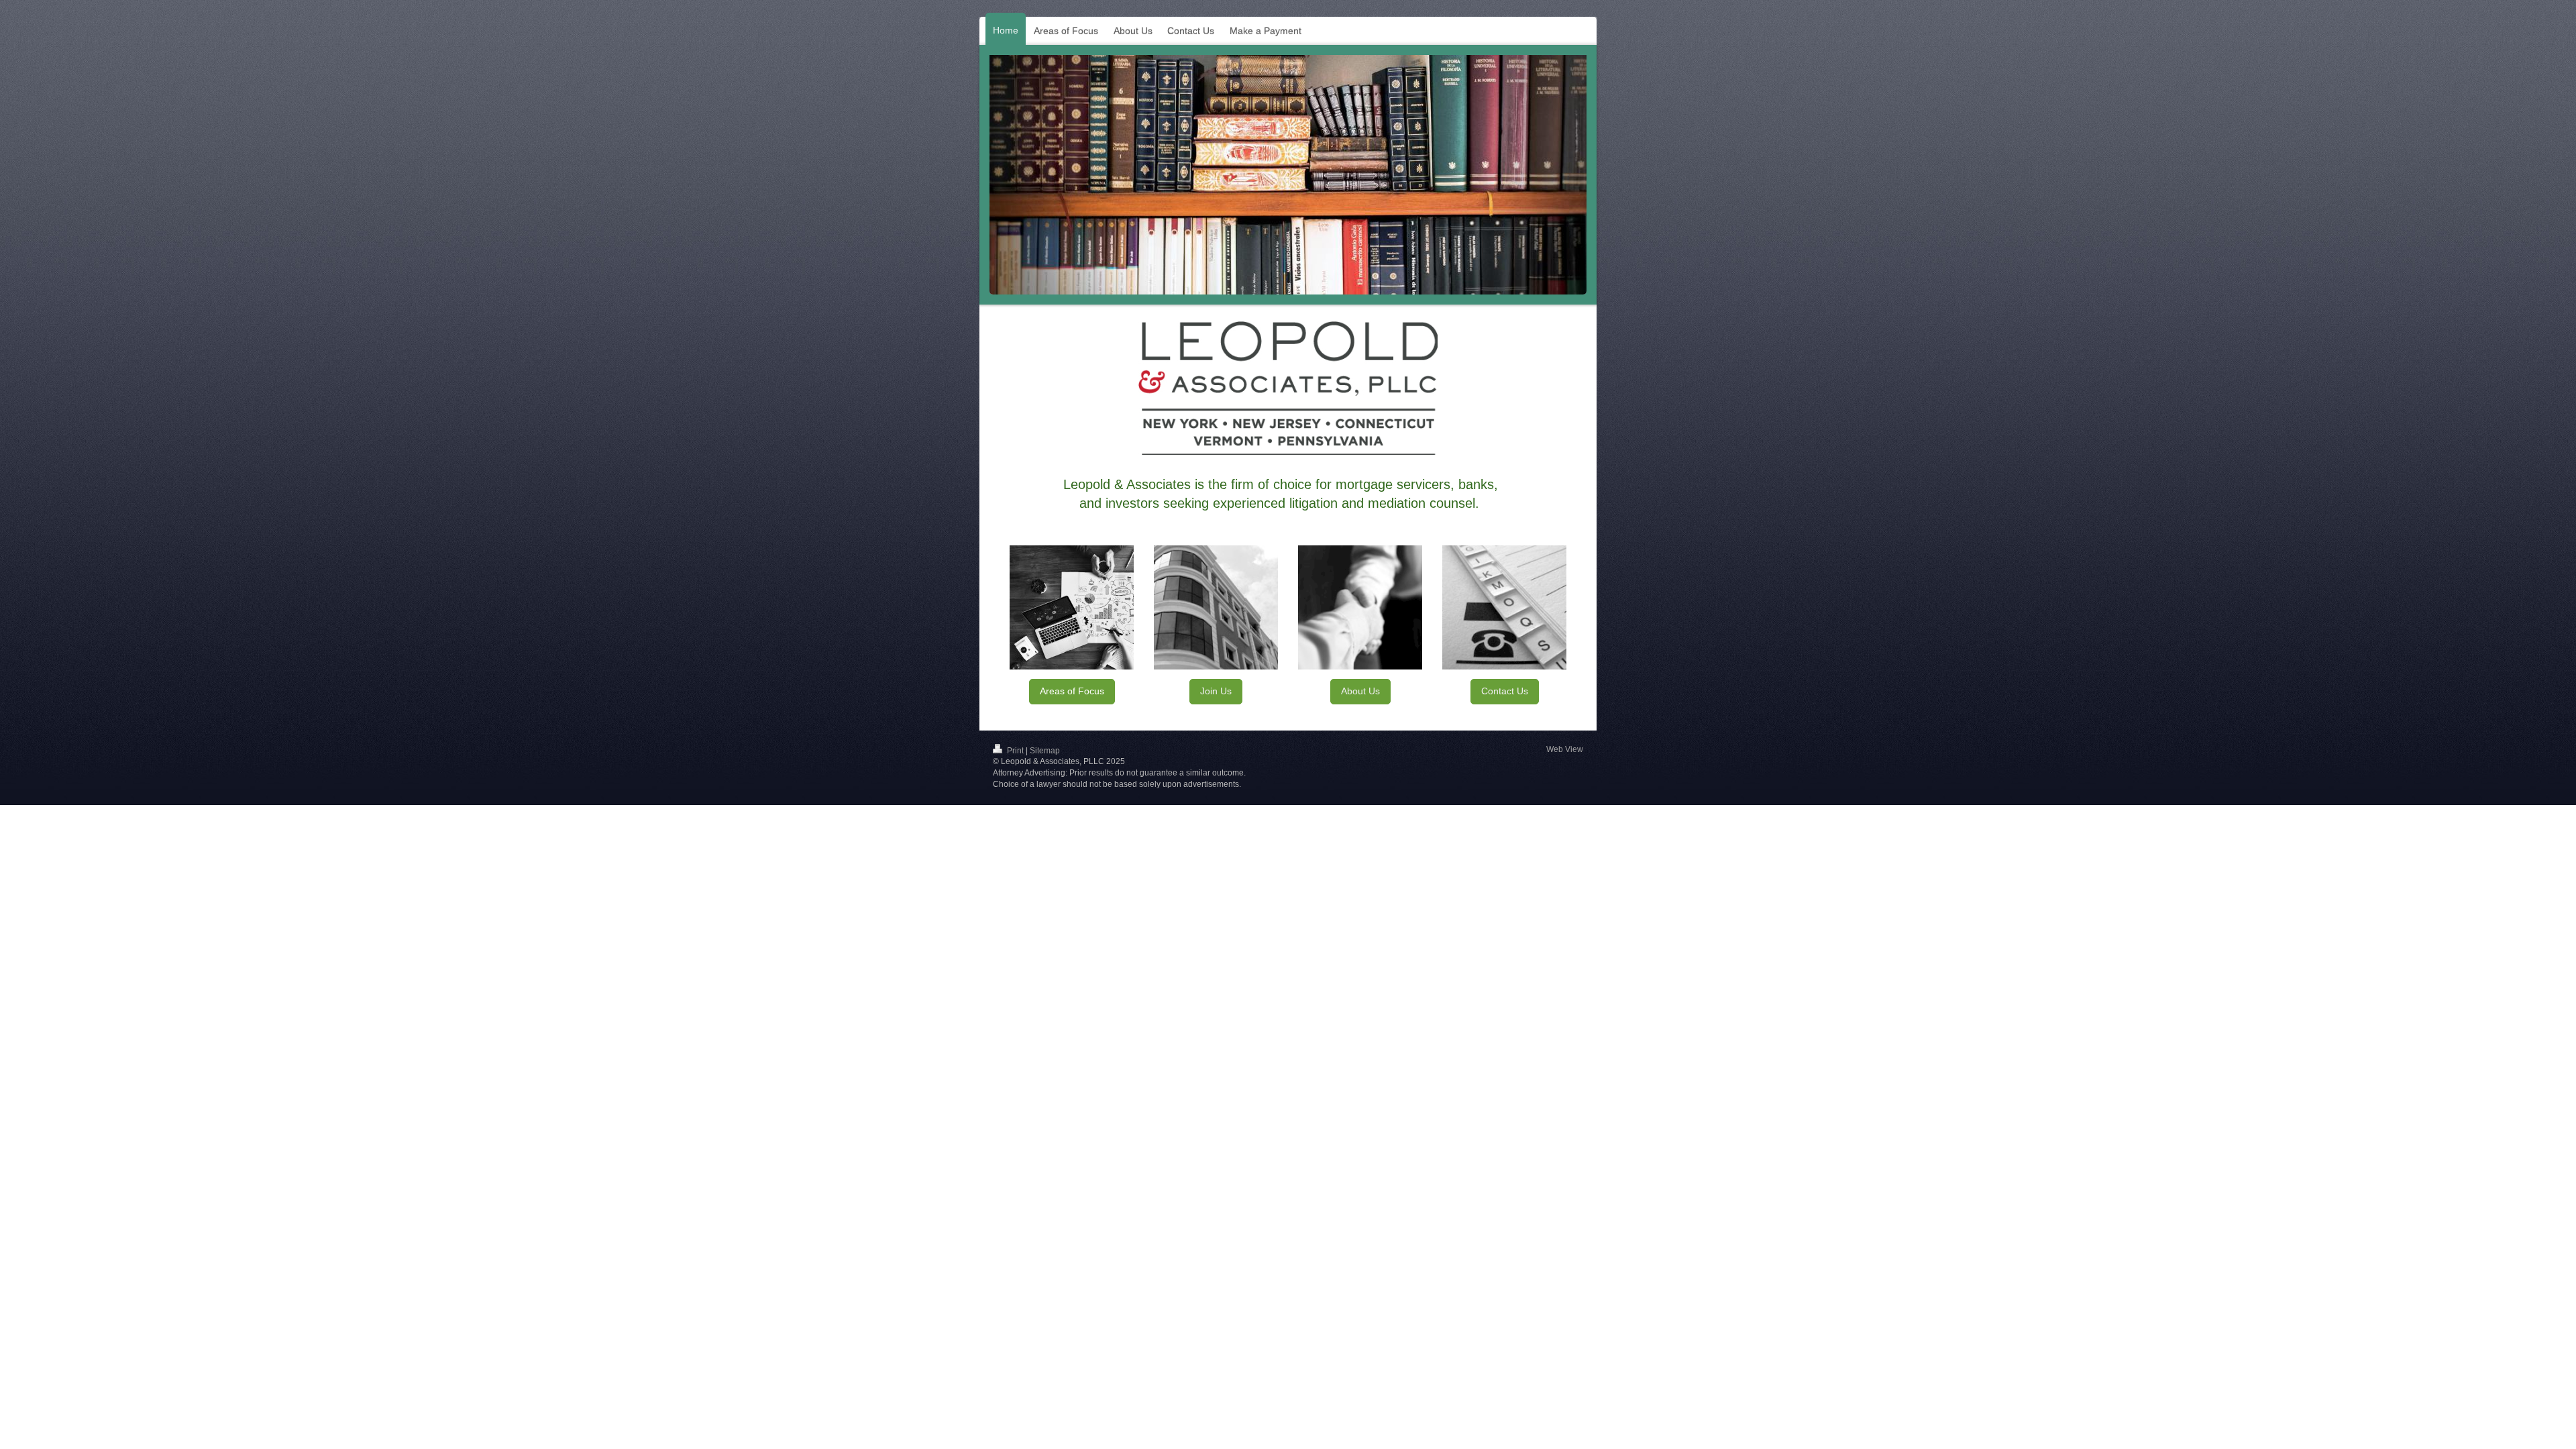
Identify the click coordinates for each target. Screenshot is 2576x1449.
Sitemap (1045, 751)
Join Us (1216, 691)
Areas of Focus (1072, 691)
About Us (1360, 691)
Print (1015, 751)
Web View (1565, 749)
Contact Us (1505, 691)
